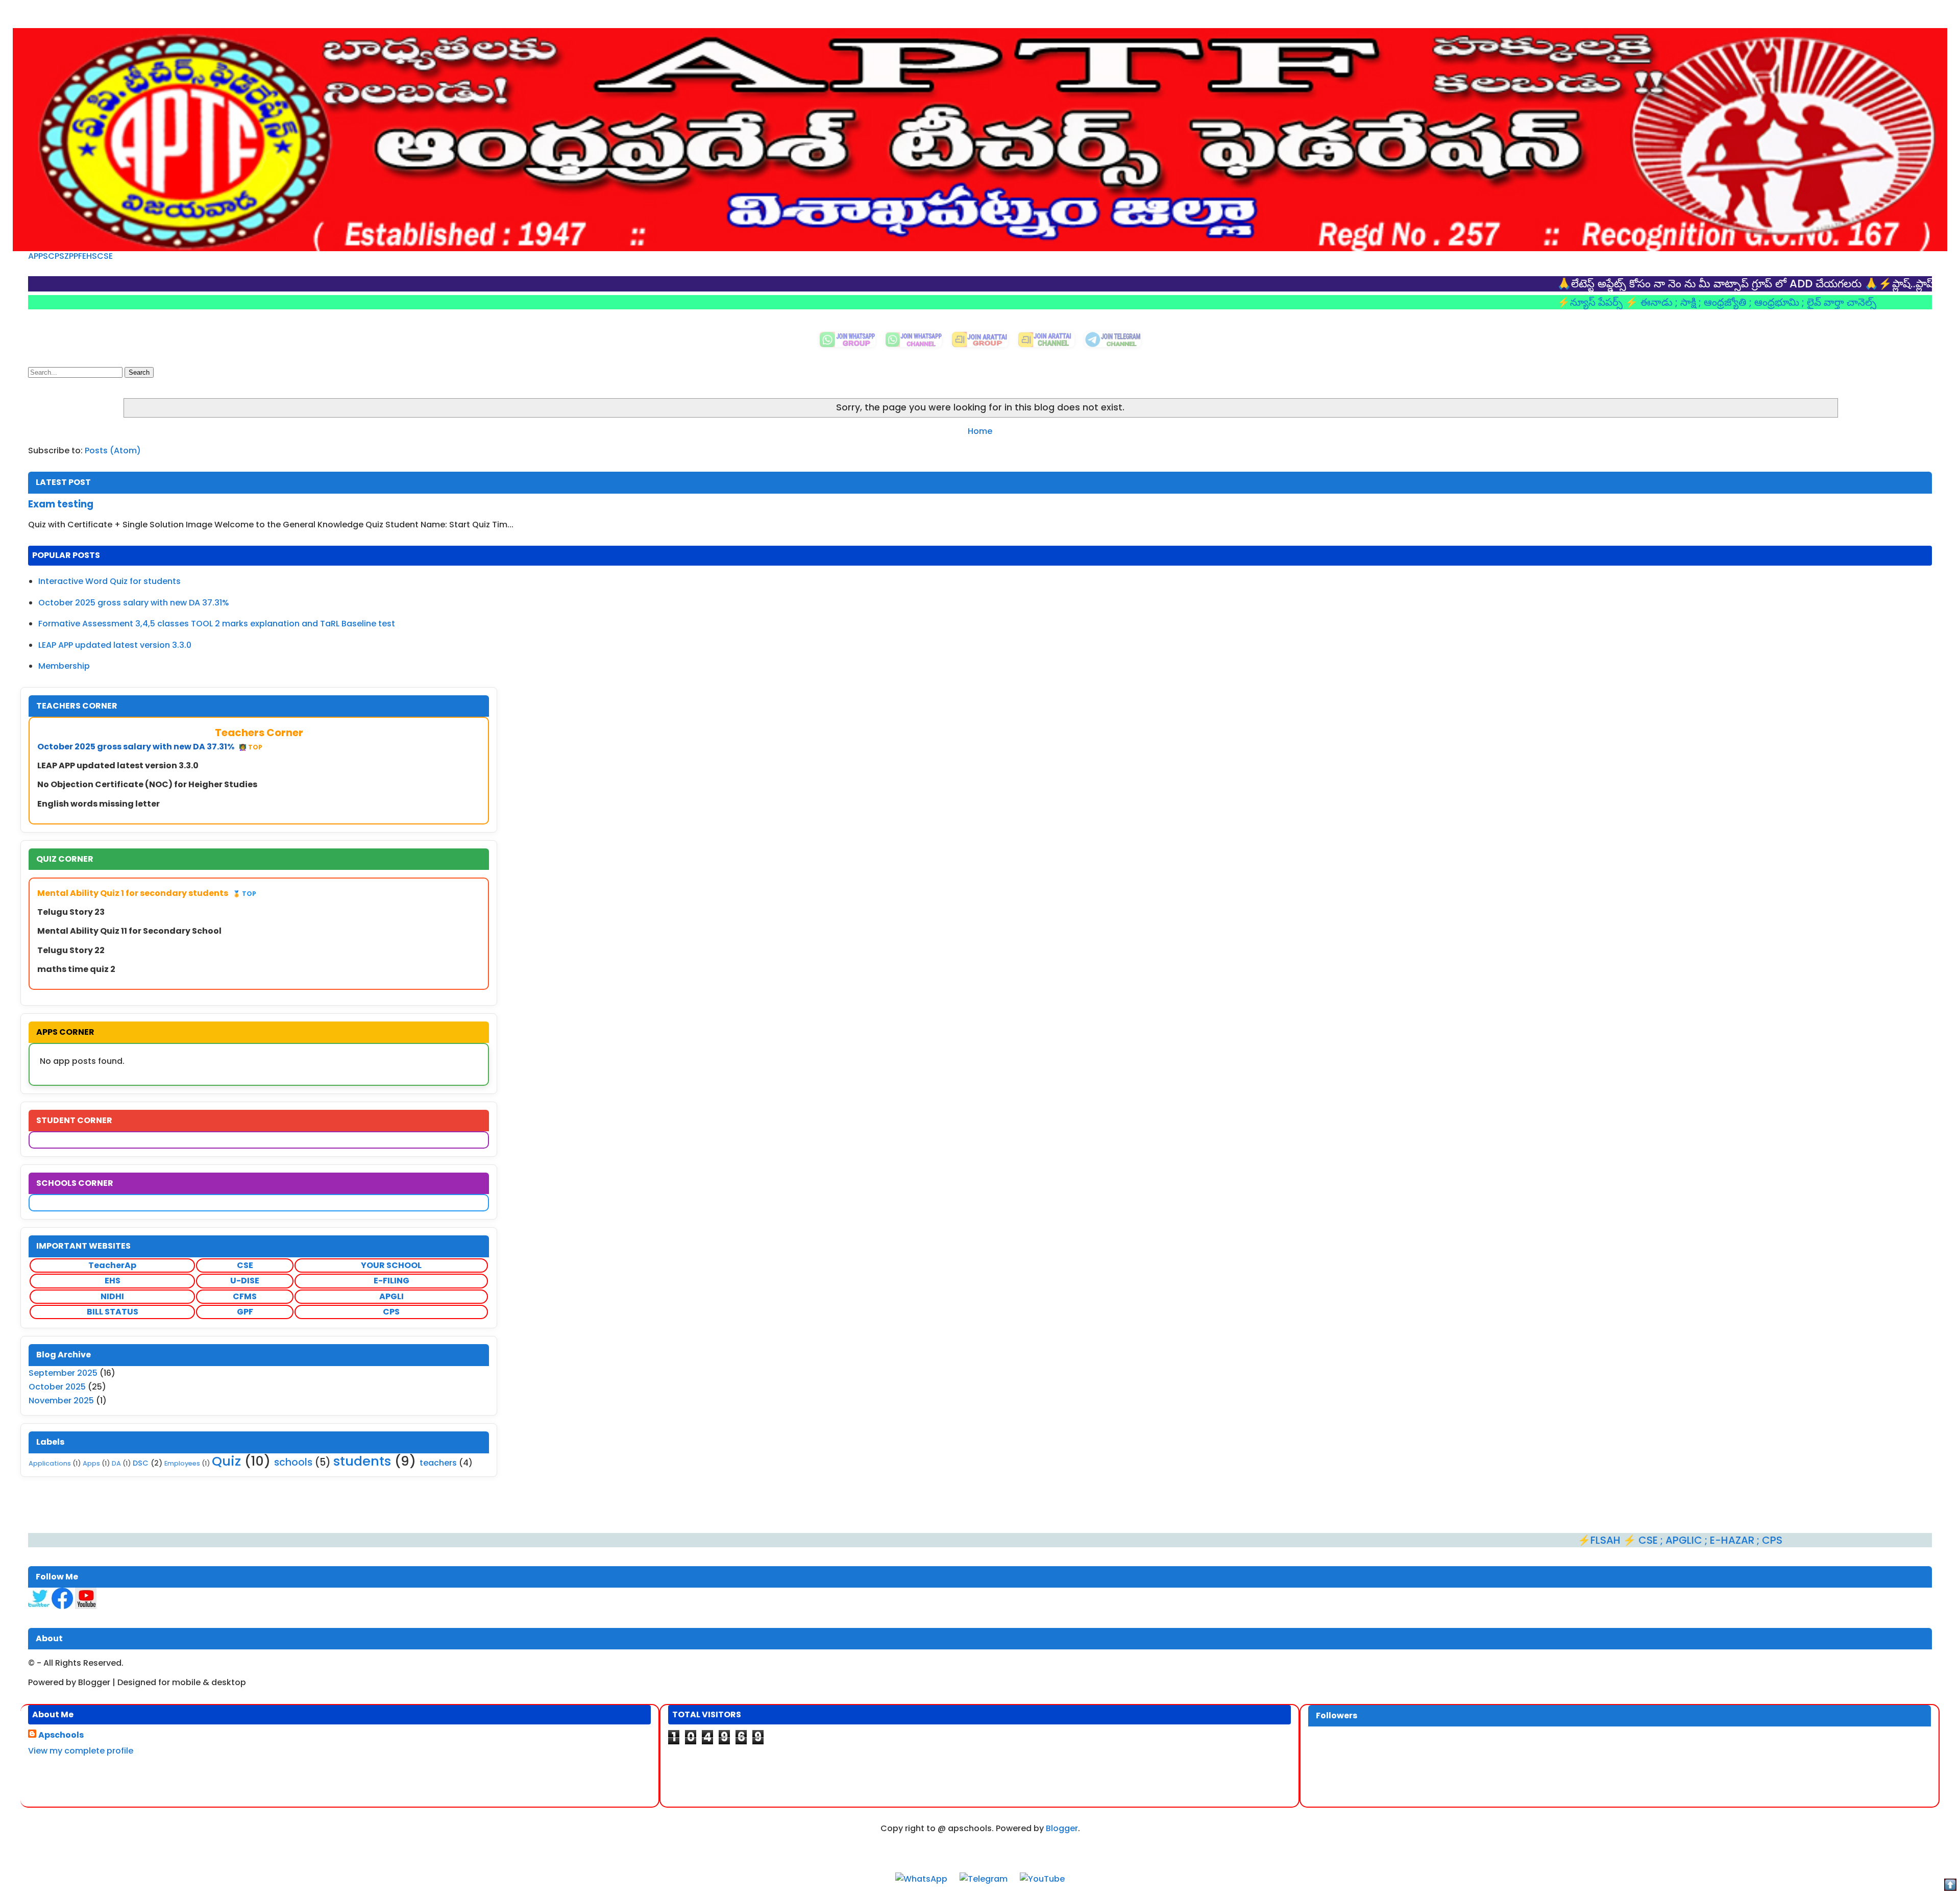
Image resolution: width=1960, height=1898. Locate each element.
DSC (141, 1463)
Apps (91, 1463)
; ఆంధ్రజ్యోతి (1591, 302)
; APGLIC (1549, 1540)
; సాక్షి (1554, 302)
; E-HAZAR (1598, 1540)
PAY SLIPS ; (1852, 284)
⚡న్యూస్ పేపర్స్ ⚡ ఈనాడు (1483, 302)
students (362, 1461)
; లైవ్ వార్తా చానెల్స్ (1706, 302)
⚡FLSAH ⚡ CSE (1486, 1540)
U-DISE (245, 1281)
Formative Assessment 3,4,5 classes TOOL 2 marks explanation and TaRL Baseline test (217, 624)
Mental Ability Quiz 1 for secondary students (147, 893)
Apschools (61, 1735)
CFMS (245, 1296)
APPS (38, 256)
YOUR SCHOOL (391, 1265)
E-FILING (391, 1281)
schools (293, 1462)
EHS (90, 256)
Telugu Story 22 (71, 950)
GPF (245, 1312)
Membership (64, 666)
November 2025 (61, 1401)
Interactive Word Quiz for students (109, 581)
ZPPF (73, 256)
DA (116, 1463)
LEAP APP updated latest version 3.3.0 (115, 645)
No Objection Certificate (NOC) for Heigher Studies (147, 784)
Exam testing (61, 504)
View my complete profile (81, 1751)
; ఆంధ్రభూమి (1642, 302)
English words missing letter (99, 804)
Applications (50, 1463)
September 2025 (63, 1373)
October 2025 (57, 1387)
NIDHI (112, 1296)
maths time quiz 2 (76, 969)
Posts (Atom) (113, 451)
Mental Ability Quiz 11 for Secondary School (129, 931)
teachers (438, 1463)
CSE (105, 256)
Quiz (226, 1461)
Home (980, 431)
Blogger (1062, 1828)
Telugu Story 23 (71, 912)
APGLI (391, 1296)
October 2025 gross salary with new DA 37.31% (134, 603)
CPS (56, 256)
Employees (182, 1463)
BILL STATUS (113, 1312)
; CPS (1636, 1540)
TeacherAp (112, 1265)
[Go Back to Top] (1950, 1887)
